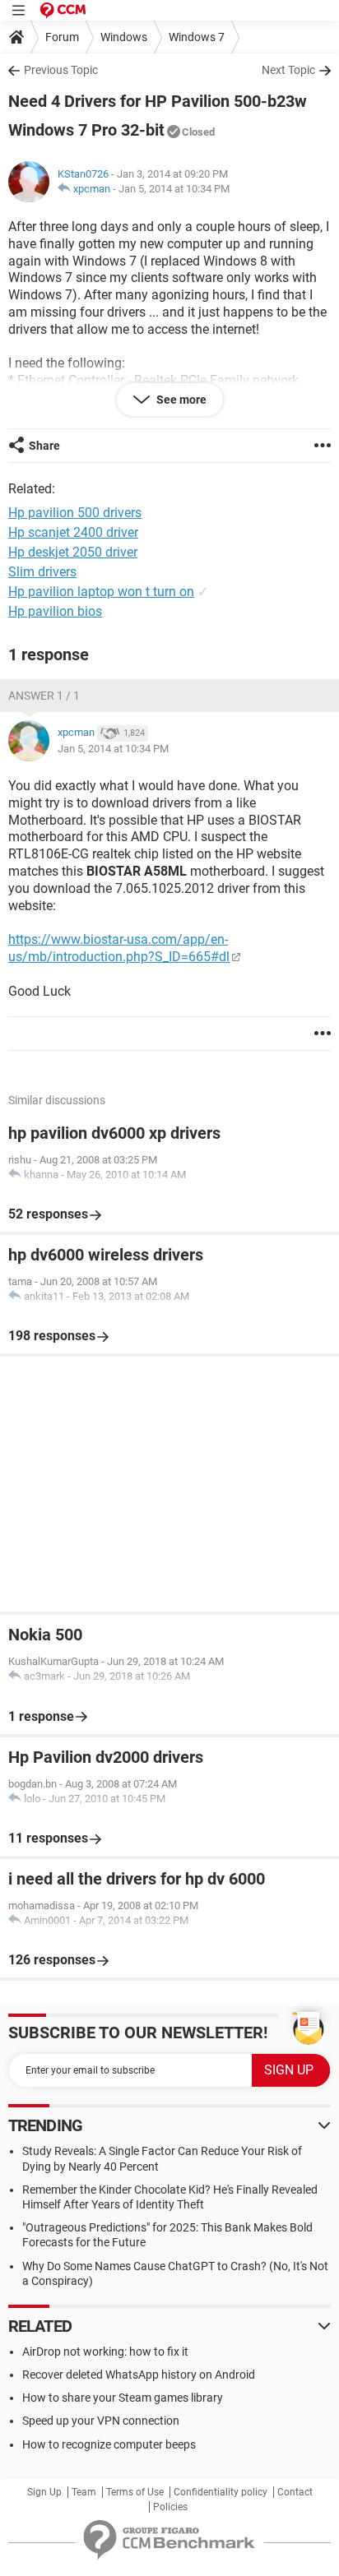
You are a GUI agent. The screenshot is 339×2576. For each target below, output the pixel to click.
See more (180, 400)
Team (84, 2492)
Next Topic (288, 70)
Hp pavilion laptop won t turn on (101, 592)
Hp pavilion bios (55, 611)
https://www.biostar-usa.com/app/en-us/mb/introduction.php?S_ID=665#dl (119, 948)
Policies (170, 2507)
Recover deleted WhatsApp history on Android (139, 2375)
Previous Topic (61, 70)
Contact (295, 2492)
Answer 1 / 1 (44, 696)
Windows (124, 37)
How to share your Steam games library (123, 2398)
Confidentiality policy (221, 2492)
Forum (62, 37)
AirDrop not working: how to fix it (105, 2352)
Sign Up (44, 2492)
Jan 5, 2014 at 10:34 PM (174, 189)
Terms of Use (135, 2492)
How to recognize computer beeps (109, 2444)
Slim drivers (42, 572)
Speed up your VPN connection (101, 2421)
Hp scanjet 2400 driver (73, 532)
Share (44, 446)
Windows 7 (197, 37)
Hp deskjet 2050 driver (73, 552)
